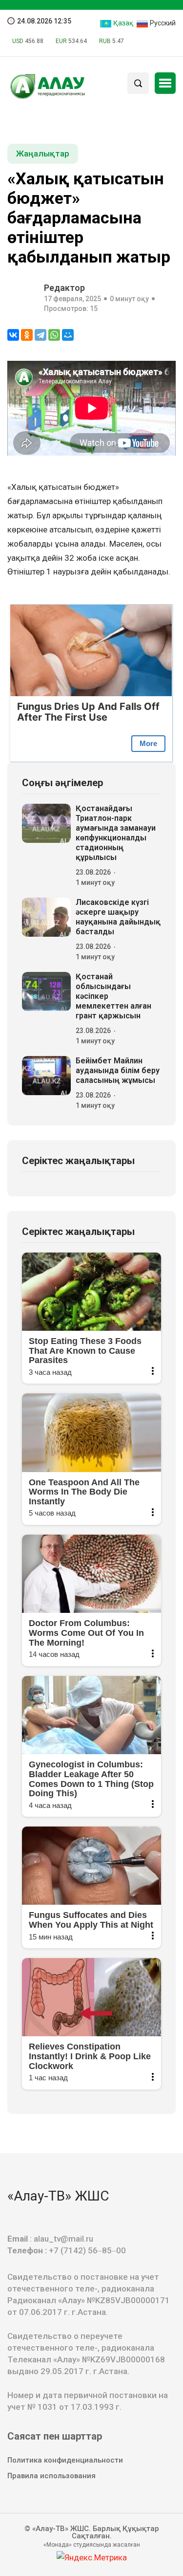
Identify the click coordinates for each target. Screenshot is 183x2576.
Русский (162, 23)
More (148, 743)
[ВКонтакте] (13, 335)
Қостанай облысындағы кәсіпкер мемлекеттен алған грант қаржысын (113, 996)
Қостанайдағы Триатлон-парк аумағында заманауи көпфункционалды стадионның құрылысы (116, 833)
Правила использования (51, 2476)
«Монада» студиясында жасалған (92, 2545)
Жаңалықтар (43, 154)
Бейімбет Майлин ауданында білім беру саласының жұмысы (118, 1070)
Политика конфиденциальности (65, 2460)
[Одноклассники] (27, 335)
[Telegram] (41, 335)
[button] (165, 83)
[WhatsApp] (54, 335)
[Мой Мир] (68, 335)
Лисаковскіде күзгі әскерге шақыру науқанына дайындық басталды (118, 917)
